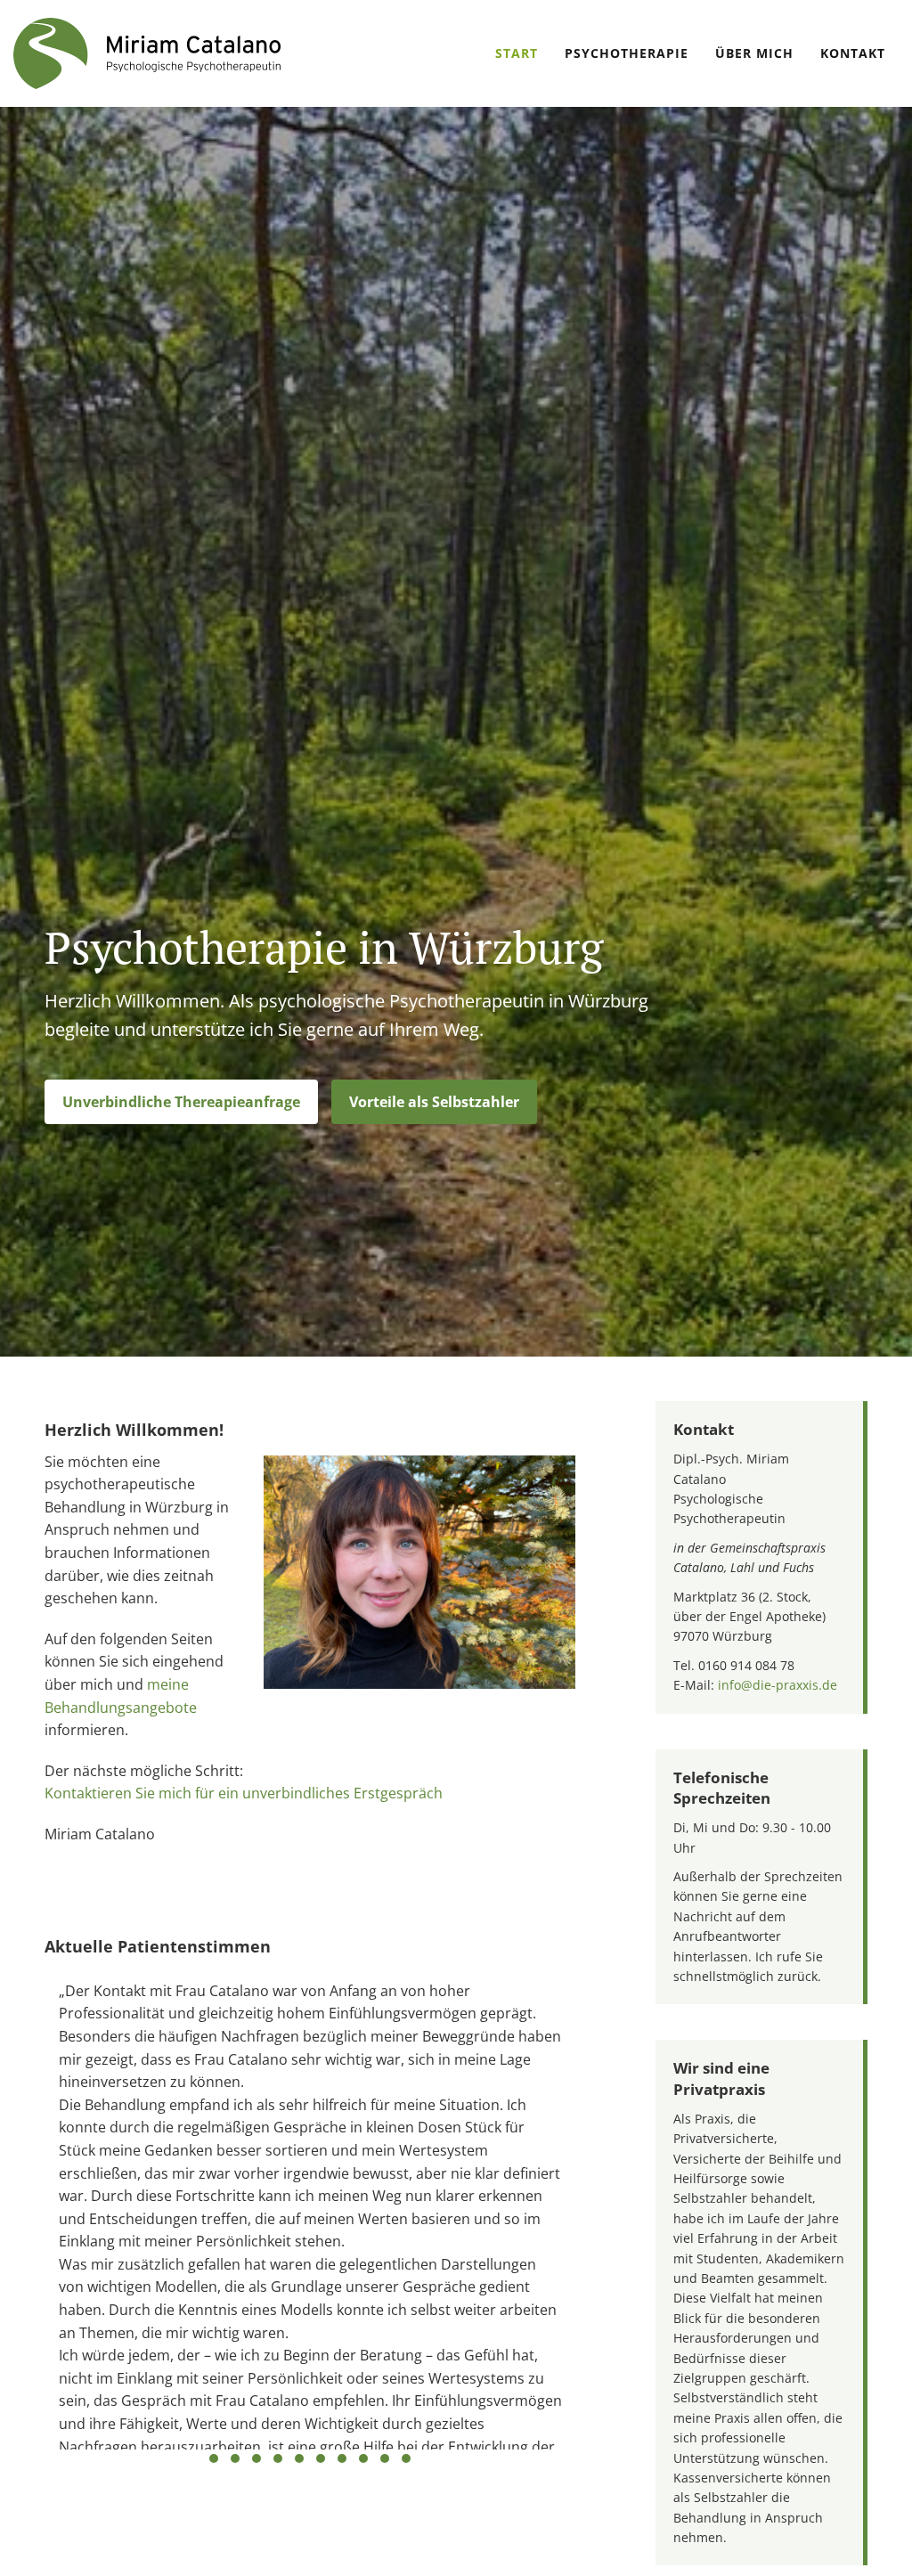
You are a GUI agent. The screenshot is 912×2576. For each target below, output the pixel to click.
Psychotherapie (627, 53)
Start (517, 53)
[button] (181, 1102)
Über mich (754, 53)
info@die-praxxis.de (778, 1685)
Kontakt (853, 53)
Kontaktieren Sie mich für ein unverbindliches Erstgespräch (244, 1793)
